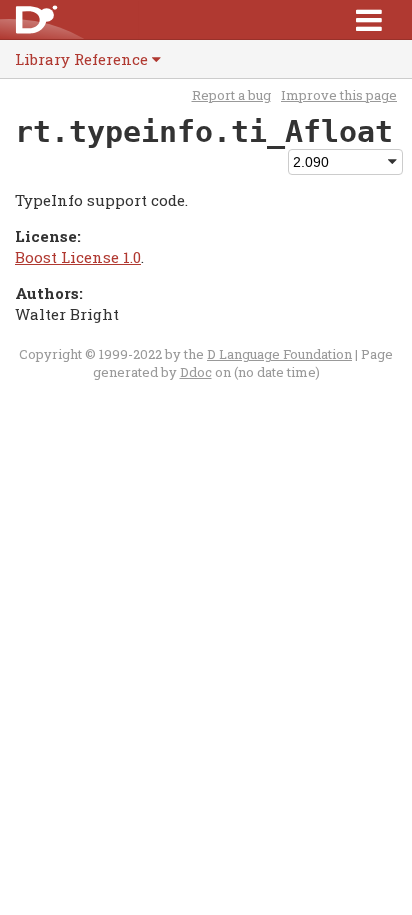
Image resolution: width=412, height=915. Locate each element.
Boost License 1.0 (78, 257)
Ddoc (196, 372)
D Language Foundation (279, 354)
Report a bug (231, 95)
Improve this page (339, 95)
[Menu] (369, 19)
